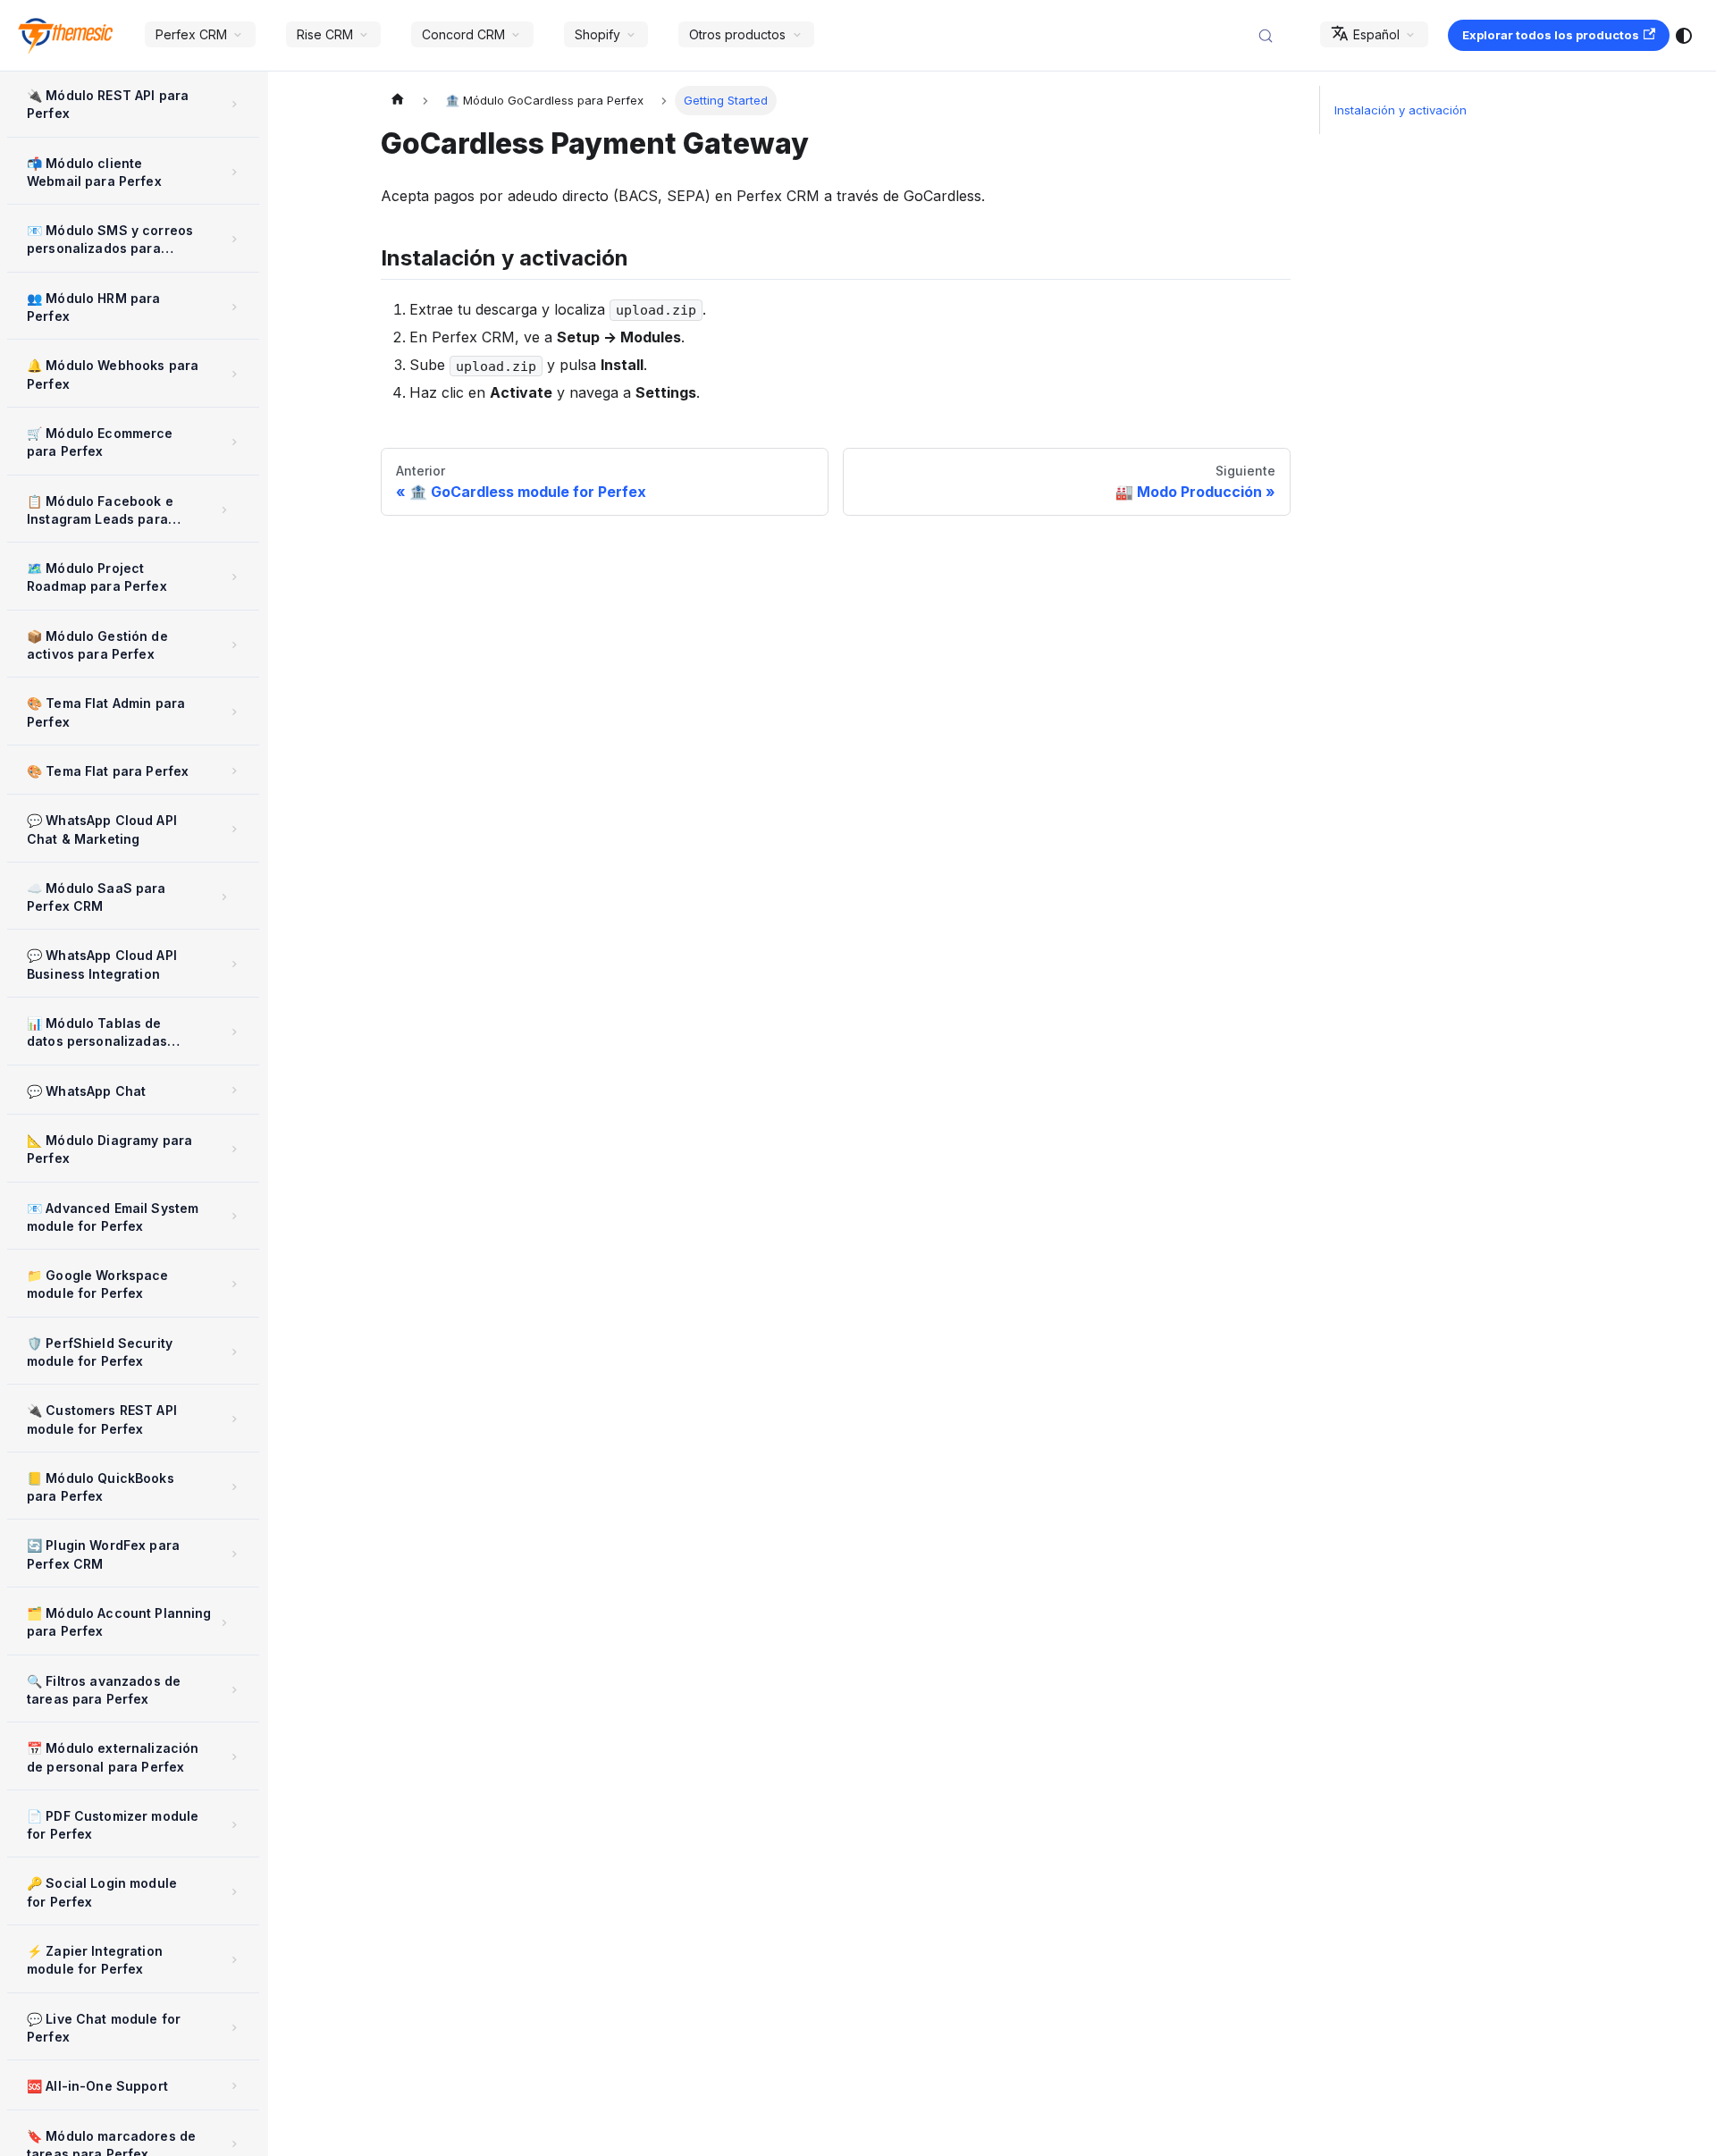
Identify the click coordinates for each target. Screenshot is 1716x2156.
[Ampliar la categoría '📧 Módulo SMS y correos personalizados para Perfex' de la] (235, 239)
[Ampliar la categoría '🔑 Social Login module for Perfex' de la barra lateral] (235, 1892)
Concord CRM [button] (463, 34)
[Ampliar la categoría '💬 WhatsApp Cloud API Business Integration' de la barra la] (235, 964)
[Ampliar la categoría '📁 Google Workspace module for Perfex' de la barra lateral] (235, 1284)
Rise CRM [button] (325, 34)
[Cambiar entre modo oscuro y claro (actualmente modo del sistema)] (1684, 36)
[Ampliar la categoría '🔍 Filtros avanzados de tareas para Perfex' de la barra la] (235, 1690)
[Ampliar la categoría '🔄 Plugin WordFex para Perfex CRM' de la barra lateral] (235, 1554)
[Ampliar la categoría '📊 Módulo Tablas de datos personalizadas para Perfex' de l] (235, 1032)
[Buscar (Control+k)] (1274, 36)
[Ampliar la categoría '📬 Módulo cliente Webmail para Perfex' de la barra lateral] (235, 172)
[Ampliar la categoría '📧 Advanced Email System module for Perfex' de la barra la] (235, 1217)
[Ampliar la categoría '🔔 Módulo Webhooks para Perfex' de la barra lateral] (235, 374)
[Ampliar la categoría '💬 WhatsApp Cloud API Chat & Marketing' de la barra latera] (235, 829)
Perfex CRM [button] (191, 34)
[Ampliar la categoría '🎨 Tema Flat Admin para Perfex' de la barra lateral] (235, 712)
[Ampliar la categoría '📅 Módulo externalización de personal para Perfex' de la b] (235, 1757)
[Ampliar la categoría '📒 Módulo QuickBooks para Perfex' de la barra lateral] (235, 1487)
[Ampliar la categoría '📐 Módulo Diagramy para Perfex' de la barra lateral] (235, 1149)
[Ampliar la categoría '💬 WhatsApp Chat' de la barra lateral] (235, 1091)
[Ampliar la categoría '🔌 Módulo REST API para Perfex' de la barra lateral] (235, 104)
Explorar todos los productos (1551, 35)
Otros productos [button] (737, 34)
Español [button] (1376, 34)
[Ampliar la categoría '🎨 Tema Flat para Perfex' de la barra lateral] (235, 771)
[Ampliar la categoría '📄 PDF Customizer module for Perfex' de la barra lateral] (235, 1825)
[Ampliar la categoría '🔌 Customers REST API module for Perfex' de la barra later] (235, 1419)
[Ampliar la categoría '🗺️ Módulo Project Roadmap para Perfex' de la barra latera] (235, 577)
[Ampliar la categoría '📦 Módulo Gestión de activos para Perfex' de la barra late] (235, 645)
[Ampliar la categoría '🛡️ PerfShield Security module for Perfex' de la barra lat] (235, 1352)
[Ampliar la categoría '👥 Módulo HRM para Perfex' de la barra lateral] (235, 307)
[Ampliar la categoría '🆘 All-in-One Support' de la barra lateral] (235, 2085)
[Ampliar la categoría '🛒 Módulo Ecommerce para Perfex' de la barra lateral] (235, 442)
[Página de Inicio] (398, 101)
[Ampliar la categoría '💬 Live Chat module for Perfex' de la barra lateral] (235, 2028)
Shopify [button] (597, 34)
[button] (129, 511)
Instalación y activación (1401, 110)
